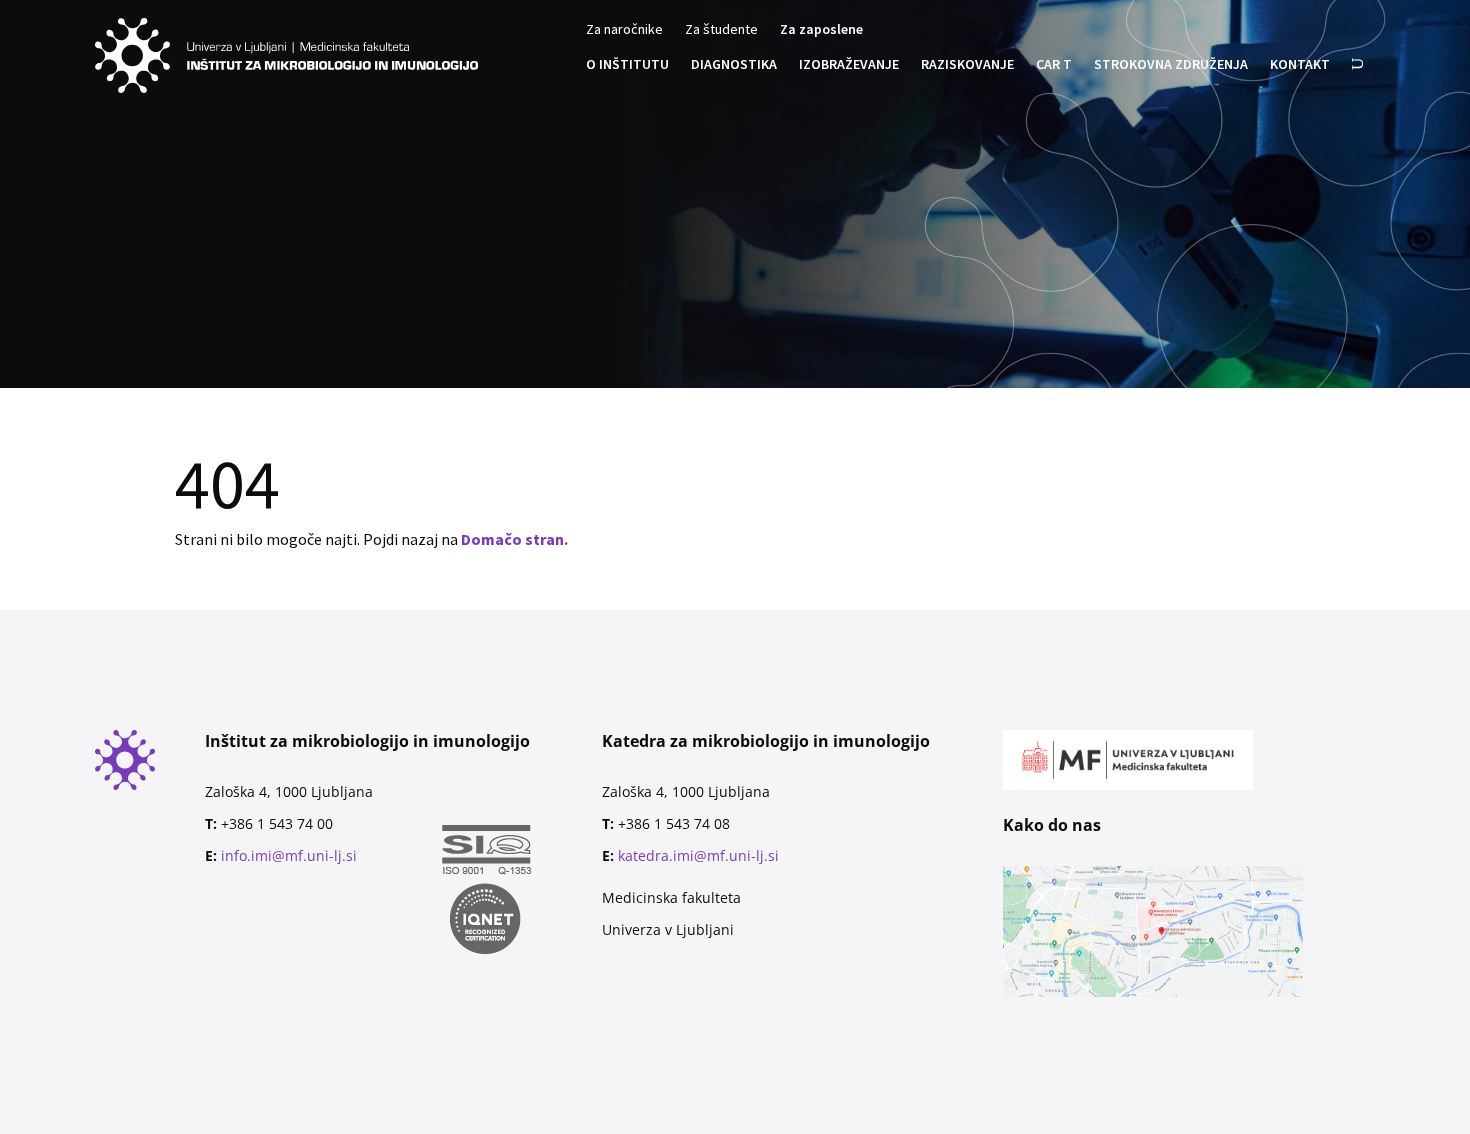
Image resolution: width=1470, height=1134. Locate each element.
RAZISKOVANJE (967, 65)
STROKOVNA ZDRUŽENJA (1171, 65)
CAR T (1054, 65)
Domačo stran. (514, 539)
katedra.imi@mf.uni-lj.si (698, 855)
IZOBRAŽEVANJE (849, 65)
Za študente (721, 30)
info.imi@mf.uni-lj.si (289, 855)
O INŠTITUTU (627, 65)
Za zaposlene (821, 30)
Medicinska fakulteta (671, 897)
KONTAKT (1300, 65)
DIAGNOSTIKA (734, 65)
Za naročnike (624, 30)
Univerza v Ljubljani (668, 929)
